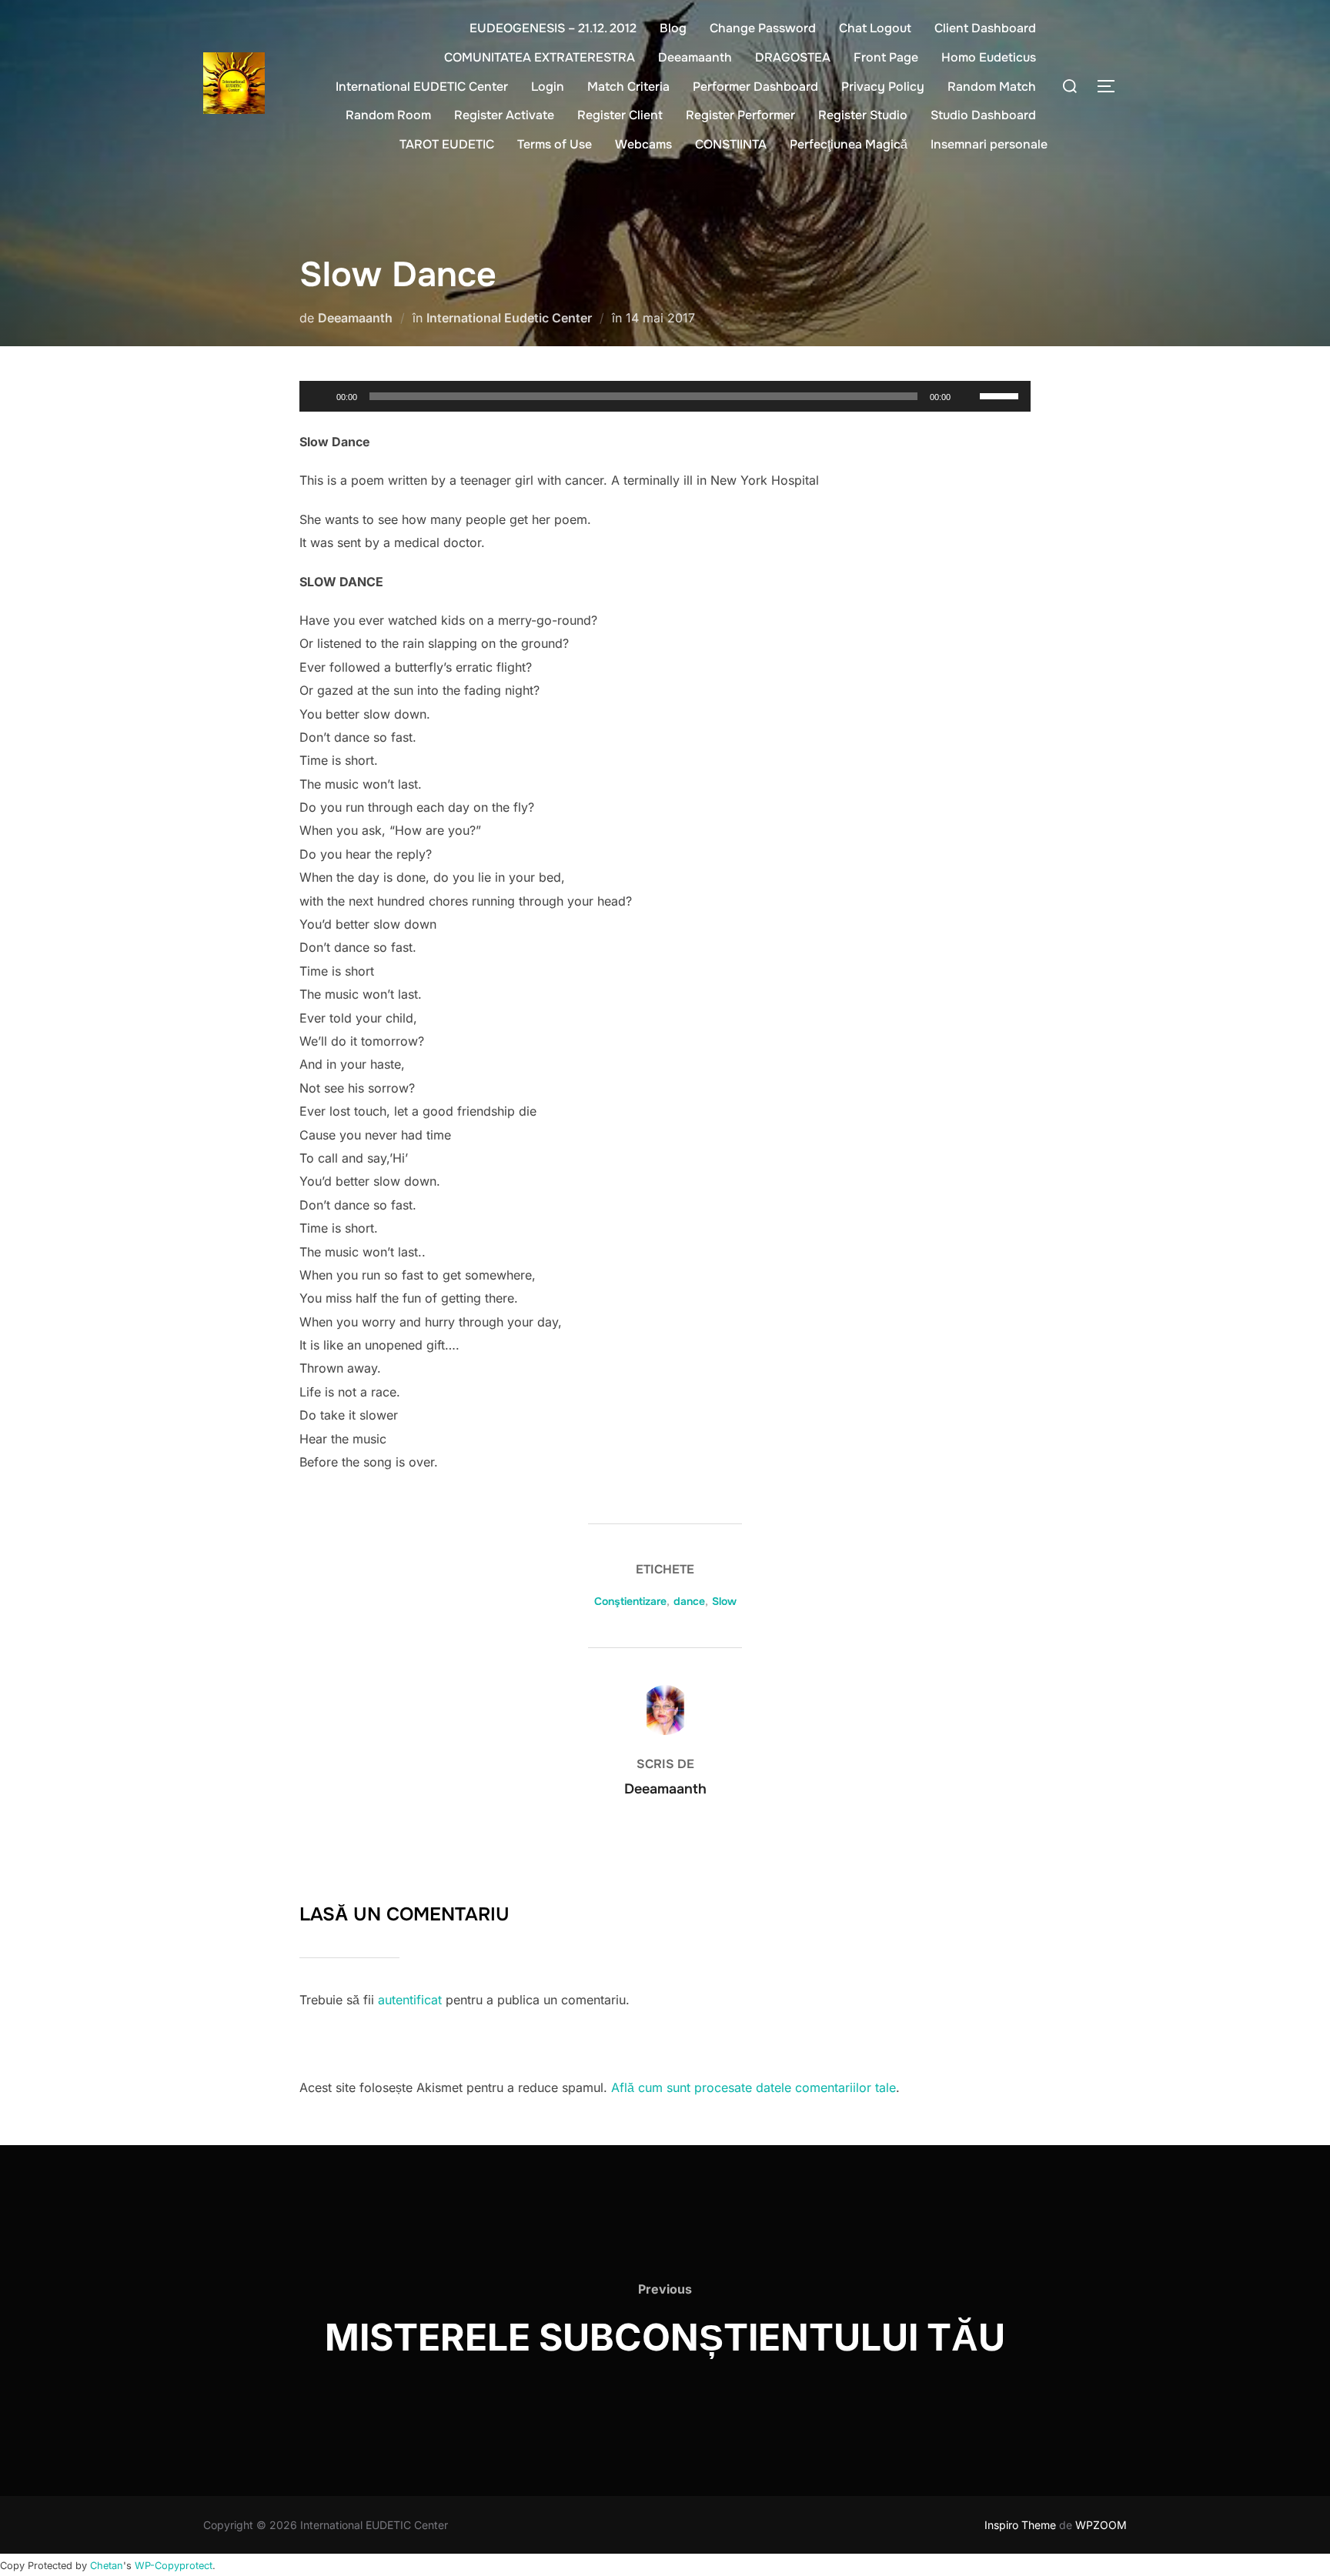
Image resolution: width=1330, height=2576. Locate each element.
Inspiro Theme (1020, 2525)
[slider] (1001, 395)
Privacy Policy (883, 87)
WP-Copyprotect (174, 2566)
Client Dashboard (985, 28)
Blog (673, 28)
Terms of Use (555, 144)
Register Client (620, 115)
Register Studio (863, 115)
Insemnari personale (989, 144)
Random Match (992, 87)
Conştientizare (630, 1601)
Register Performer (740, 115)
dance (689, 1601)
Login (548, 87)
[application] (665, 396)
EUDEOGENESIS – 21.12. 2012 (553, 28)
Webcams (643, 144)
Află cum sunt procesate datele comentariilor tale (754, 2087)
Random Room (388, 115)
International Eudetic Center (509, 318)
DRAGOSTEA (793, 57)
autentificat (410, 2000)
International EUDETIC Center (422, 87)
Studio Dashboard (983, 115)
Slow (724, 1601)
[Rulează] (319, 396)
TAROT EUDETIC (447, 144)
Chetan (107, 2566)
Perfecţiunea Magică (849, 144)
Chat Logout (875, 28)
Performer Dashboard (755, 87)
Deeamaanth (695, 57)
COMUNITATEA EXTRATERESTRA (540, 57)
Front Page (886, 57)
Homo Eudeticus (989, 57)
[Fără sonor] (967, 396)
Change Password (763, 28)
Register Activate (504, 115)
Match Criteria (628, 87)
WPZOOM (1101, 2525)
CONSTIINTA (731, 144)
